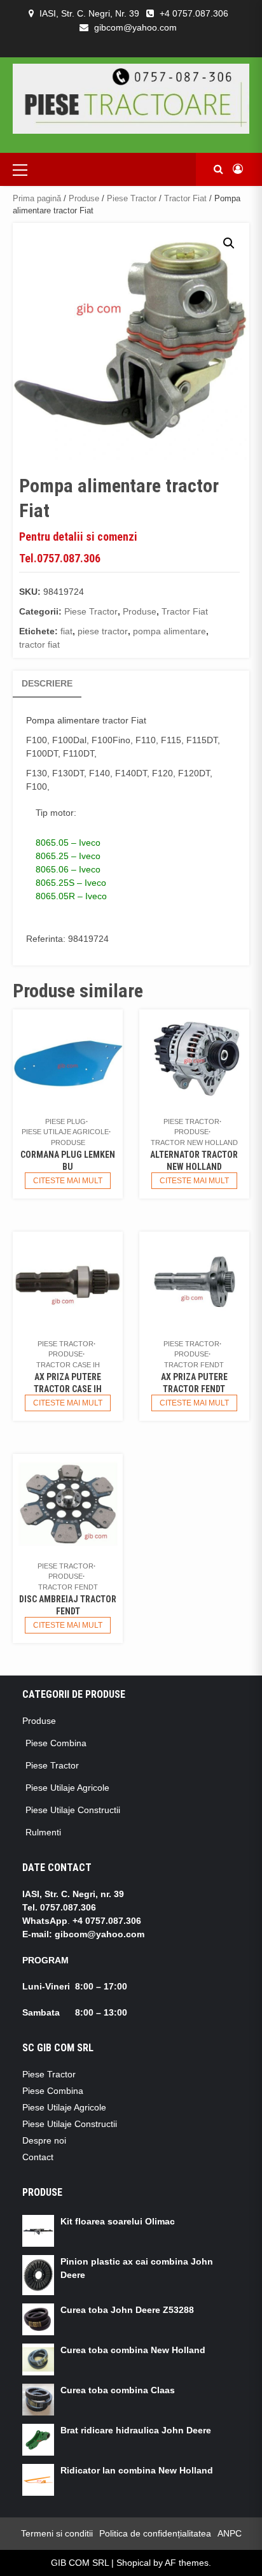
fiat (66, 631)
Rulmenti (43, 1832)
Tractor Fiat (185, 198)
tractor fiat (39, 644)
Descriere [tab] (47, 683)
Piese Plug (65, 1121)
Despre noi (44, 2140)
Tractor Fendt (194, 1365)
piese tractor (103, 631)
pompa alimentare (169, 631)
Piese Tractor (132, 198)
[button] (229, 243)
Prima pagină (37, 198)
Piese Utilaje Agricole (65, 1132)
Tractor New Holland (194, 1142)
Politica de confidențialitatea (155, 2533)
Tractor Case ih (68, 1365)
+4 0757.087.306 (194, 13)
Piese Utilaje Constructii (73, 1810)
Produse (84, 198)
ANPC (230, 2533)
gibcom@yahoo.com (135, 27)
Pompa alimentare (63, 720)
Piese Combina (56, 1743)
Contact (38, 2157)
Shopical (134, 2563)
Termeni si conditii (57, 2533)
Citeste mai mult (68, 1181)
